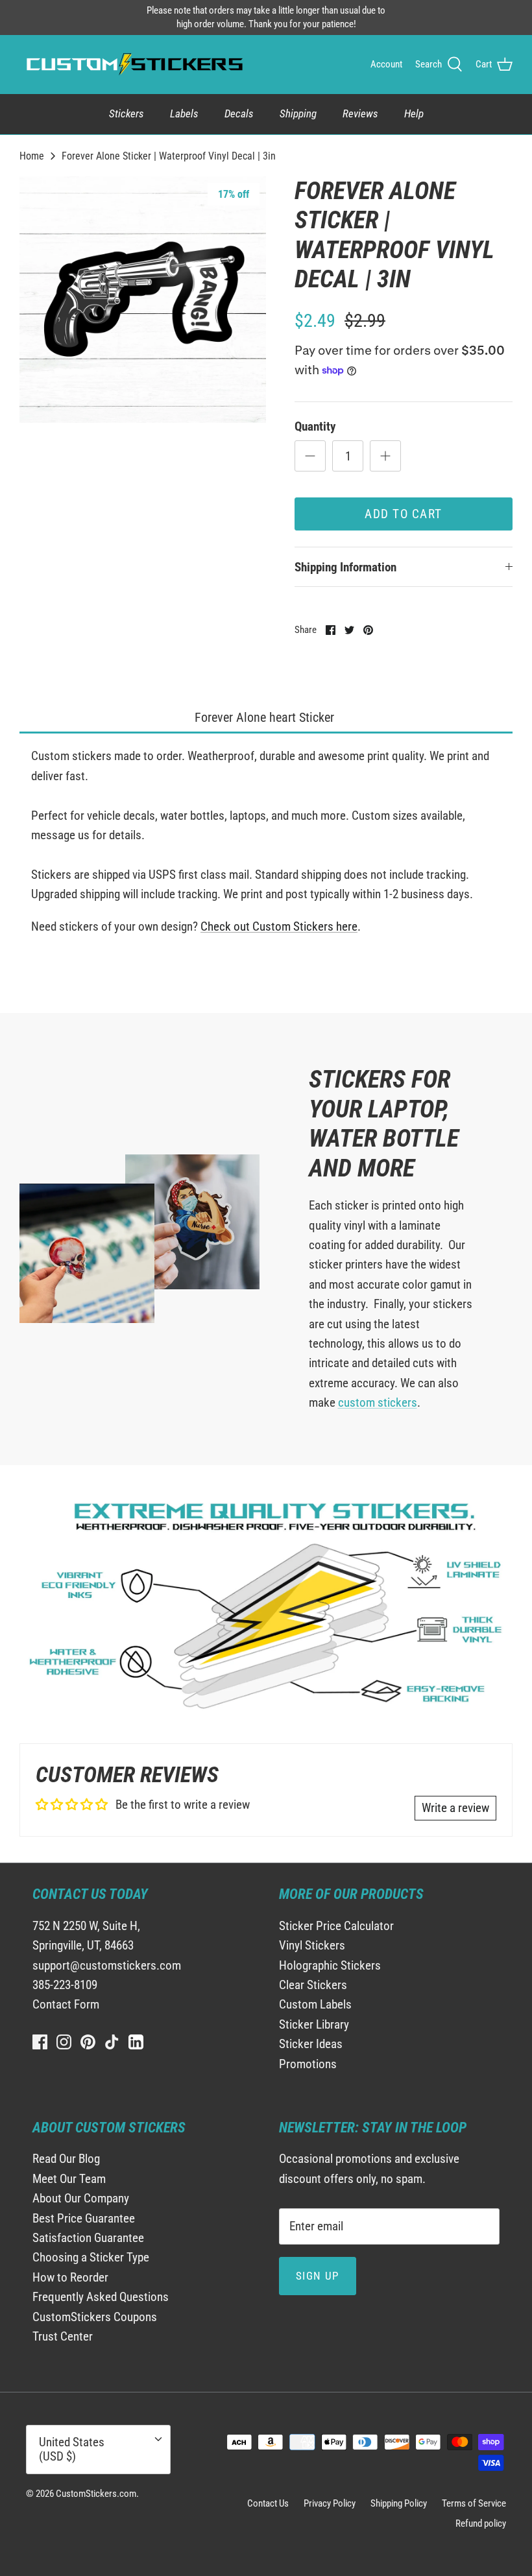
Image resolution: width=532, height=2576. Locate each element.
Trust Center (63, 2336)
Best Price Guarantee (84, 2218)
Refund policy (481, 2523)
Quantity (315, 426)
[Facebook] (40, 2042)
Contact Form (66, 2004)
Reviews (360, 113)
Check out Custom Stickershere (279, 926)
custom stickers (378, 1402)
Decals (239, 113)
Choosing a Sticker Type (91, 2257)
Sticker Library (314, 2024)
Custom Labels (315, 2004)
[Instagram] (64, 2042)
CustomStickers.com (96, 2494)
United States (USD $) (72, 2450)
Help (414, 113)
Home (32, 155)
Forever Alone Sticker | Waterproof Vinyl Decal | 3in (169, 155)
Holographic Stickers (330, 1965)
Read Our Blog (66, 2159)
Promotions (308, 2064)
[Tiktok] (112, 2042)
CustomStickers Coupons (95, 2317)
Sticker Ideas (311, 2044)
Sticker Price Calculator (336, 1926)
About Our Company (81, 2198)
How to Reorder (70, 2277)
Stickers (127, 113)
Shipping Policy (399, 2503)
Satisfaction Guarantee (88, 2238)
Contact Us (268, 2503)
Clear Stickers (313, 1985)
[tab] (266, 718)
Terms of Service (474, 2503)
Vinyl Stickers (312, 1945)
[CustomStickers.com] (133, 64)
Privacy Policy (330, 2503)
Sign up (318, 2276)
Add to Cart (404, 514)
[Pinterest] (88, 2042)
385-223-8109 (65, 1985)
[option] (143, 300)
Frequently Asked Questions (101, 2297)
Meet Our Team (69, 2179)
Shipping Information (345, 567)
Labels (184, 113)
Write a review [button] (455, 1808)
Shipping (298, 113)
